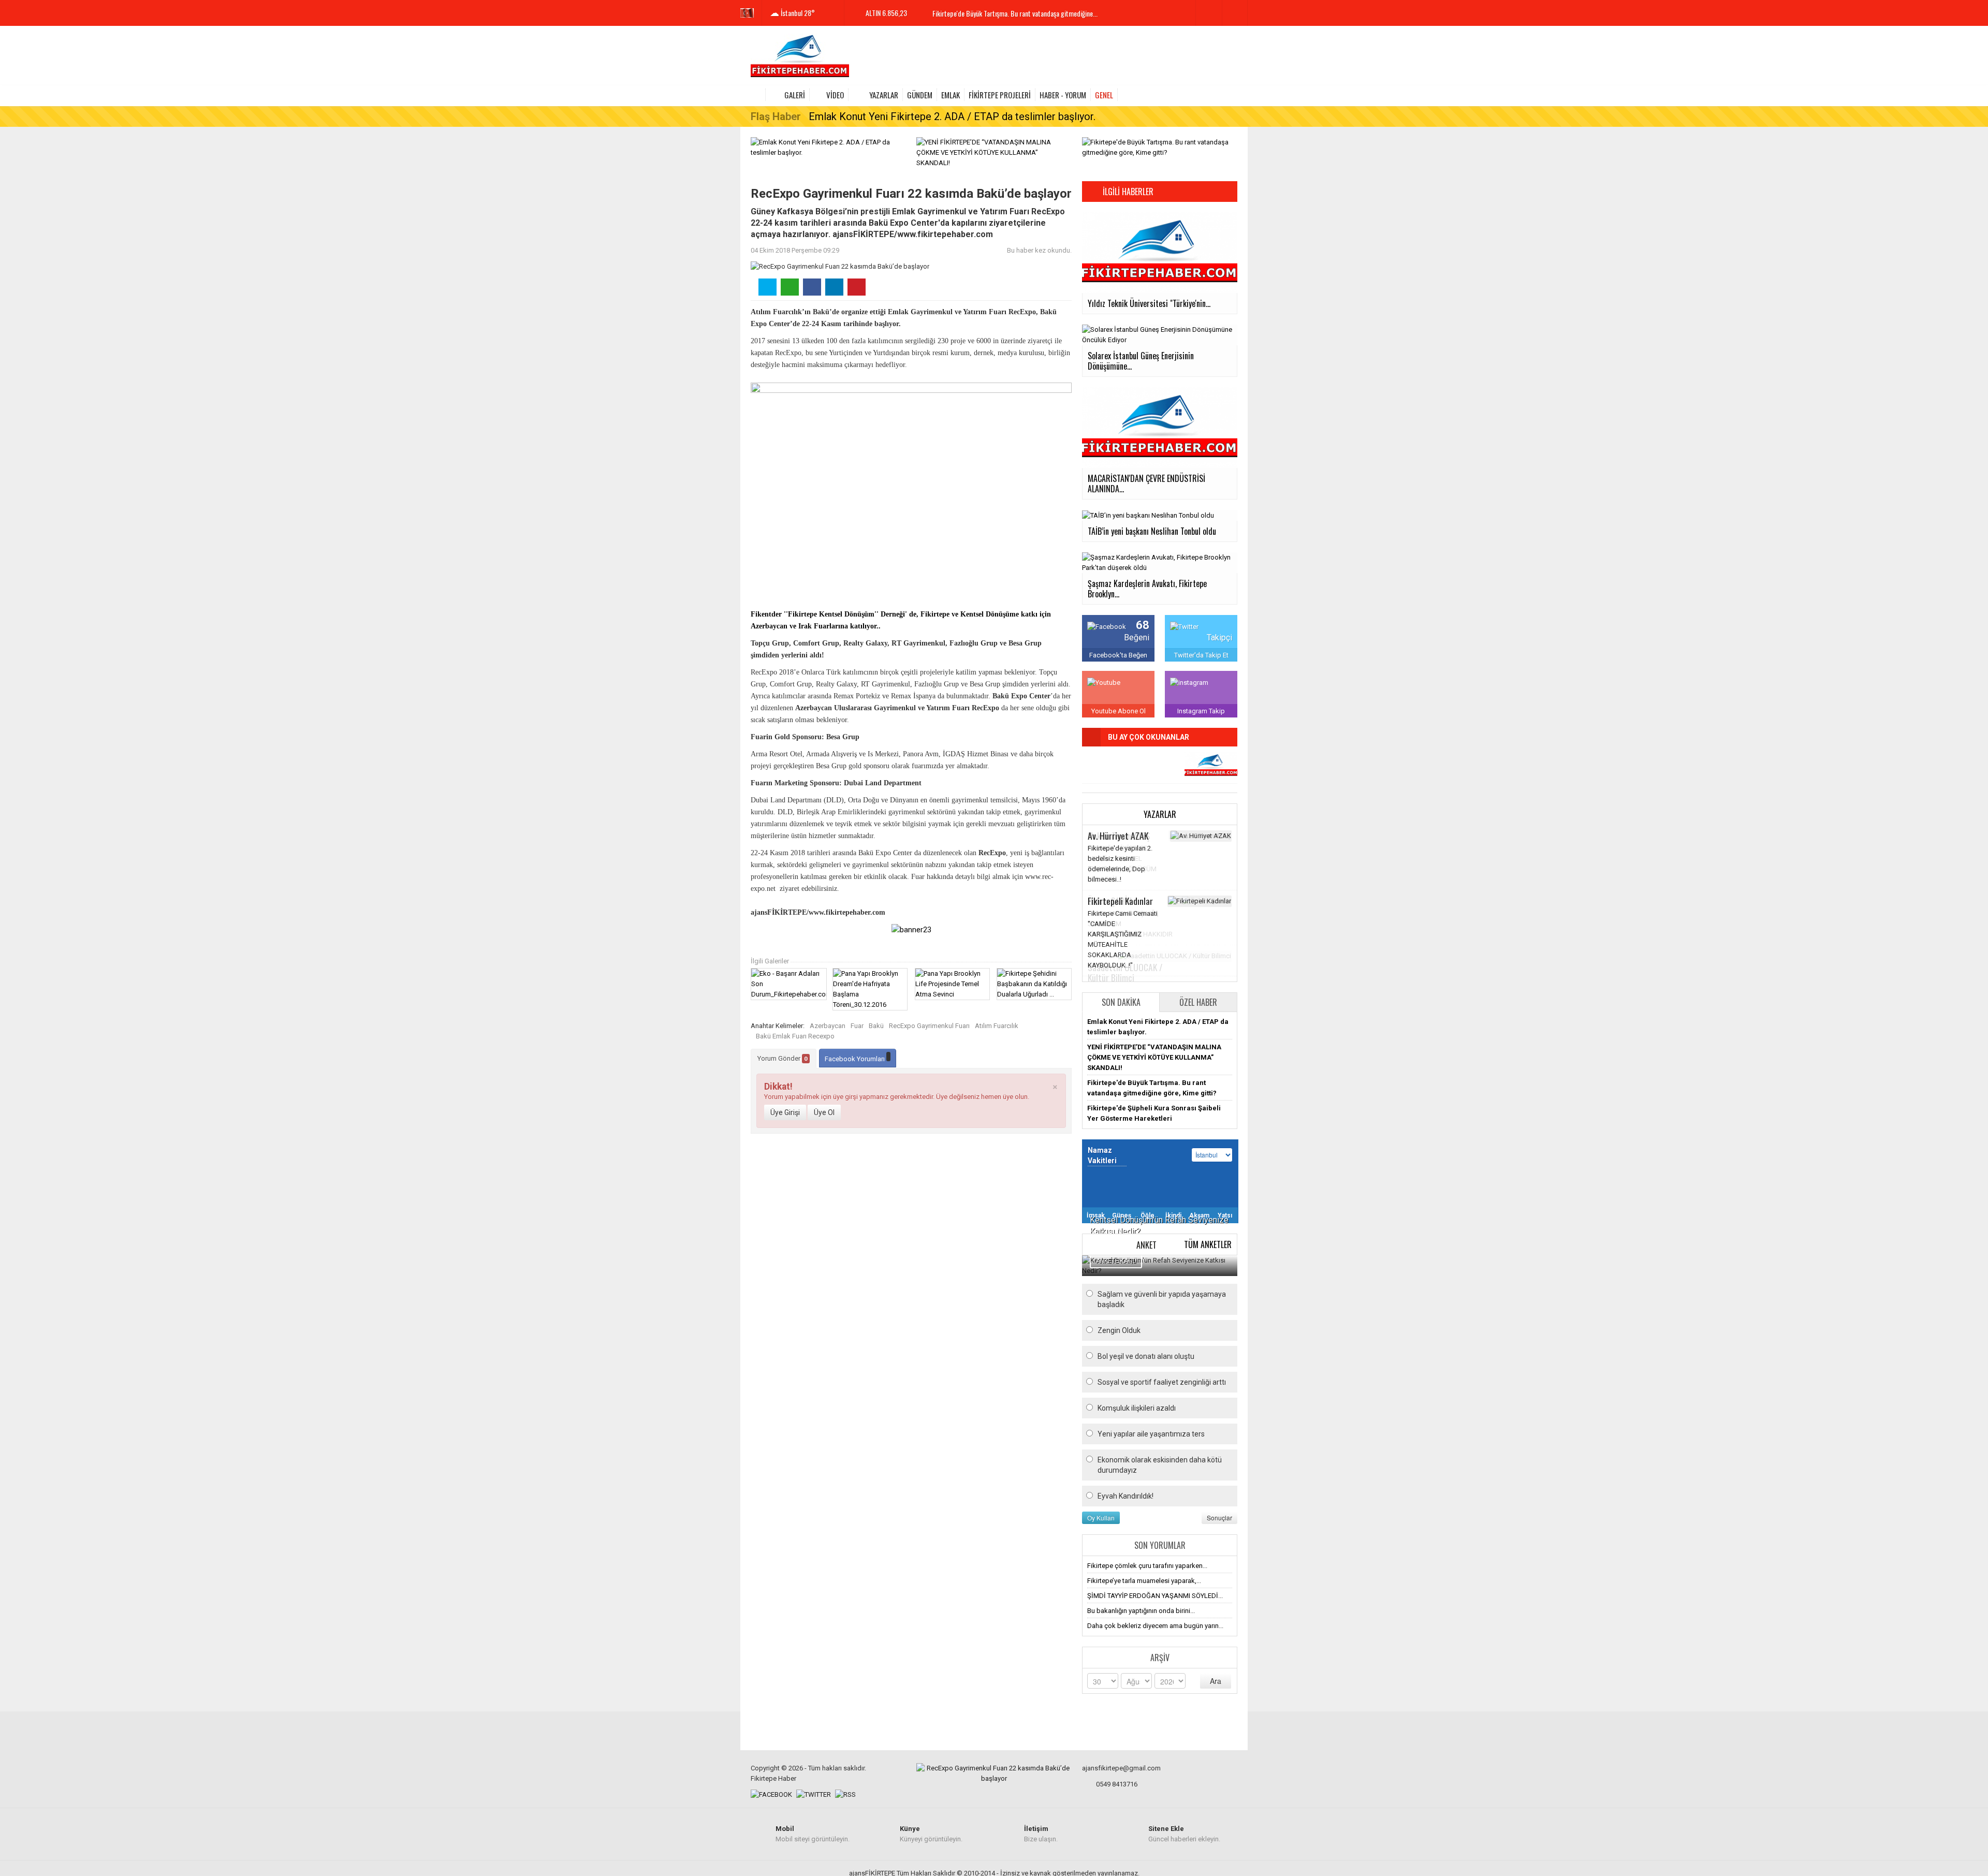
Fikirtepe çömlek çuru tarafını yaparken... (1147, 1566)
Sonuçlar (1219, 1518)
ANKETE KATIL (1116, 1261)
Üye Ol (824, 1112)
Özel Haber (1198, 1002)
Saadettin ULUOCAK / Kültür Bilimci (1125, 972)
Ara (1216, 1681)
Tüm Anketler (1208, 1244)
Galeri (795, 95)
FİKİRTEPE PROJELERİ (1000, 95)
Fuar (857, 1026)
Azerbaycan (828, 1026)
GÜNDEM (920, 95)
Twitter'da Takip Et (1201, 655)
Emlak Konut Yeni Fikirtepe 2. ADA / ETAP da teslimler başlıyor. (952, 116)
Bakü (876, 1026)
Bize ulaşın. (1041, 1834)
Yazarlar (884, 95)
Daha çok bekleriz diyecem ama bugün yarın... (1155, 1626)
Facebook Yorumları (856, 1059)
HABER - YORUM (1063, 95)
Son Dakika (1121, 1002)
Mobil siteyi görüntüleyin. (813, 1834)
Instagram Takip (1201, 711)
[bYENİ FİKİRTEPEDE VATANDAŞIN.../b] (1211, 766)
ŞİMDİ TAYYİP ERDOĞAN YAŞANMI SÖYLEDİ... (1155, 1596)
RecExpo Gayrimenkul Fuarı (929, 1026)
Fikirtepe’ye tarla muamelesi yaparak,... (1144, 1581)
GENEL (1104, 95)
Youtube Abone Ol (1119, 711)
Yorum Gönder (783, 1058)
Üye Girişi (785, 1112)
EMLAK (951, 95)
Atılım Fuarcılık (997, 1026)
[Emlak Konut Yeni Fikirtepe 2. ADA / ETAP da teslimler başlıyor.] (828, 147)
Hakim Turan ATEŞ (1119, 836)
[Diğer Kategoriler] (1231, 95)
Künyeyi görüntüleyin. (931, 1834)
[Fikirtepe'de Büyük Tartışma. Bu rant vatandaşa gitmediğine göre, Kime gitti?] (1160, 147)
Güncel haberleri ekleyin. (1184, 1834)
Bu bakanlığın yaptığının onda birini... (1141, 1611)
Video (835, 95)
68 (1143, 625)
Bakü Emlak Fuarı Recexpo (795, 1036)
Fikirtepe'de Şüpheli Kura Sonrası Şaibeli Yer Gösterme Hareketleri (1022, 16)
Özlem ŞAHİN (1110, 901)
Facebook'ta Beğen (1118, 655)
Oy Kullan (1101, 1518)
